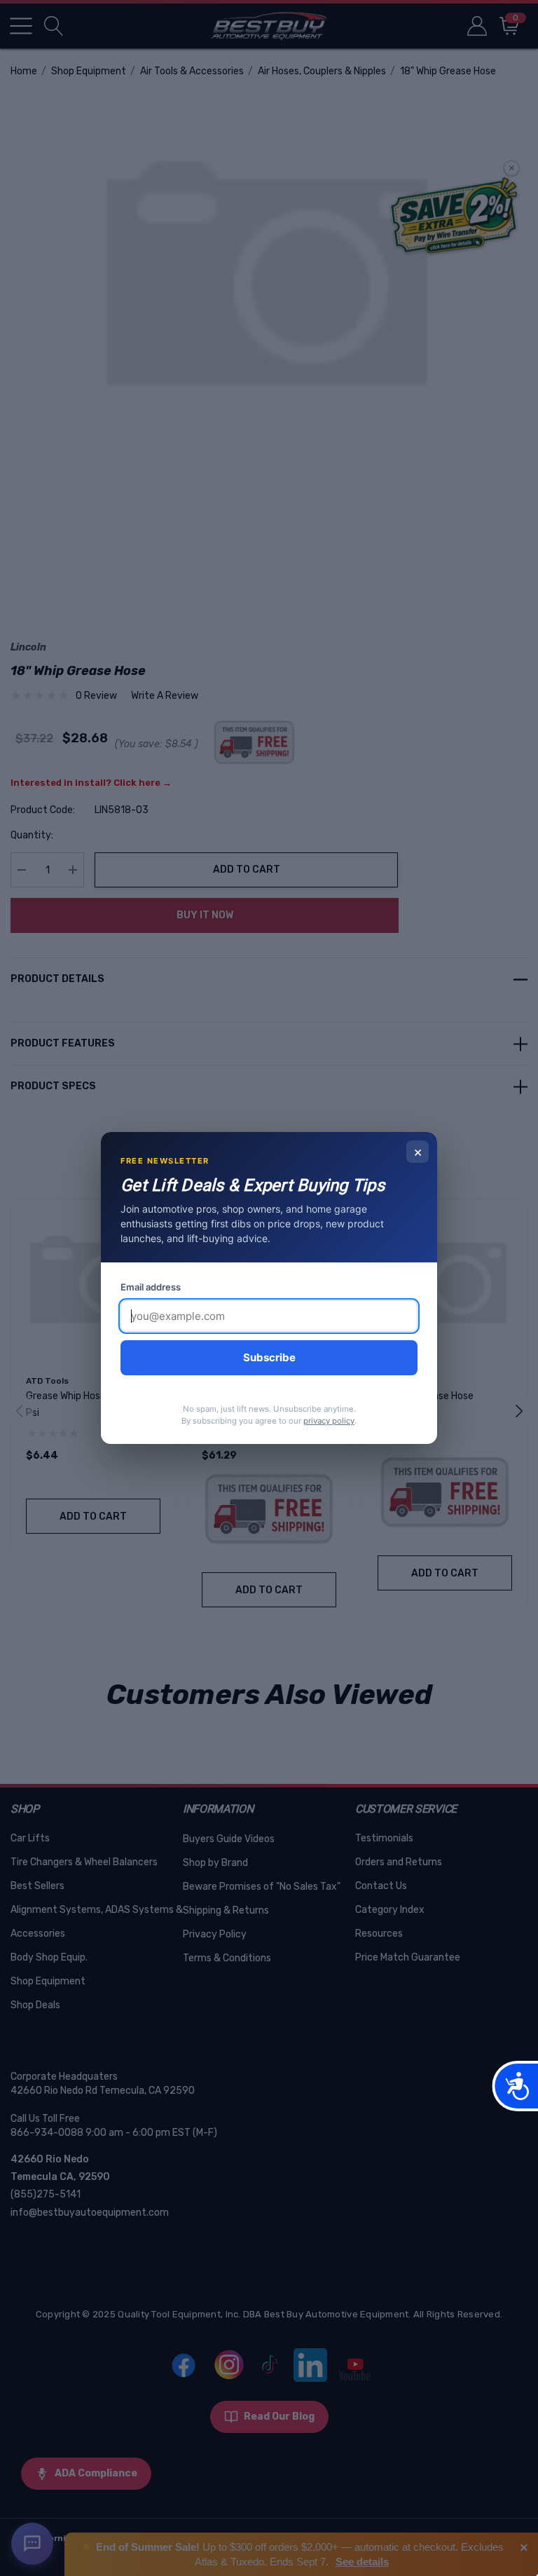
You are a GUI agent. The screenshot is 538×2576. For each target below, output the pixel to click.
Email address (151, 1287)
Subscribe (269, 1357)
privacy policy (329, 1421)
